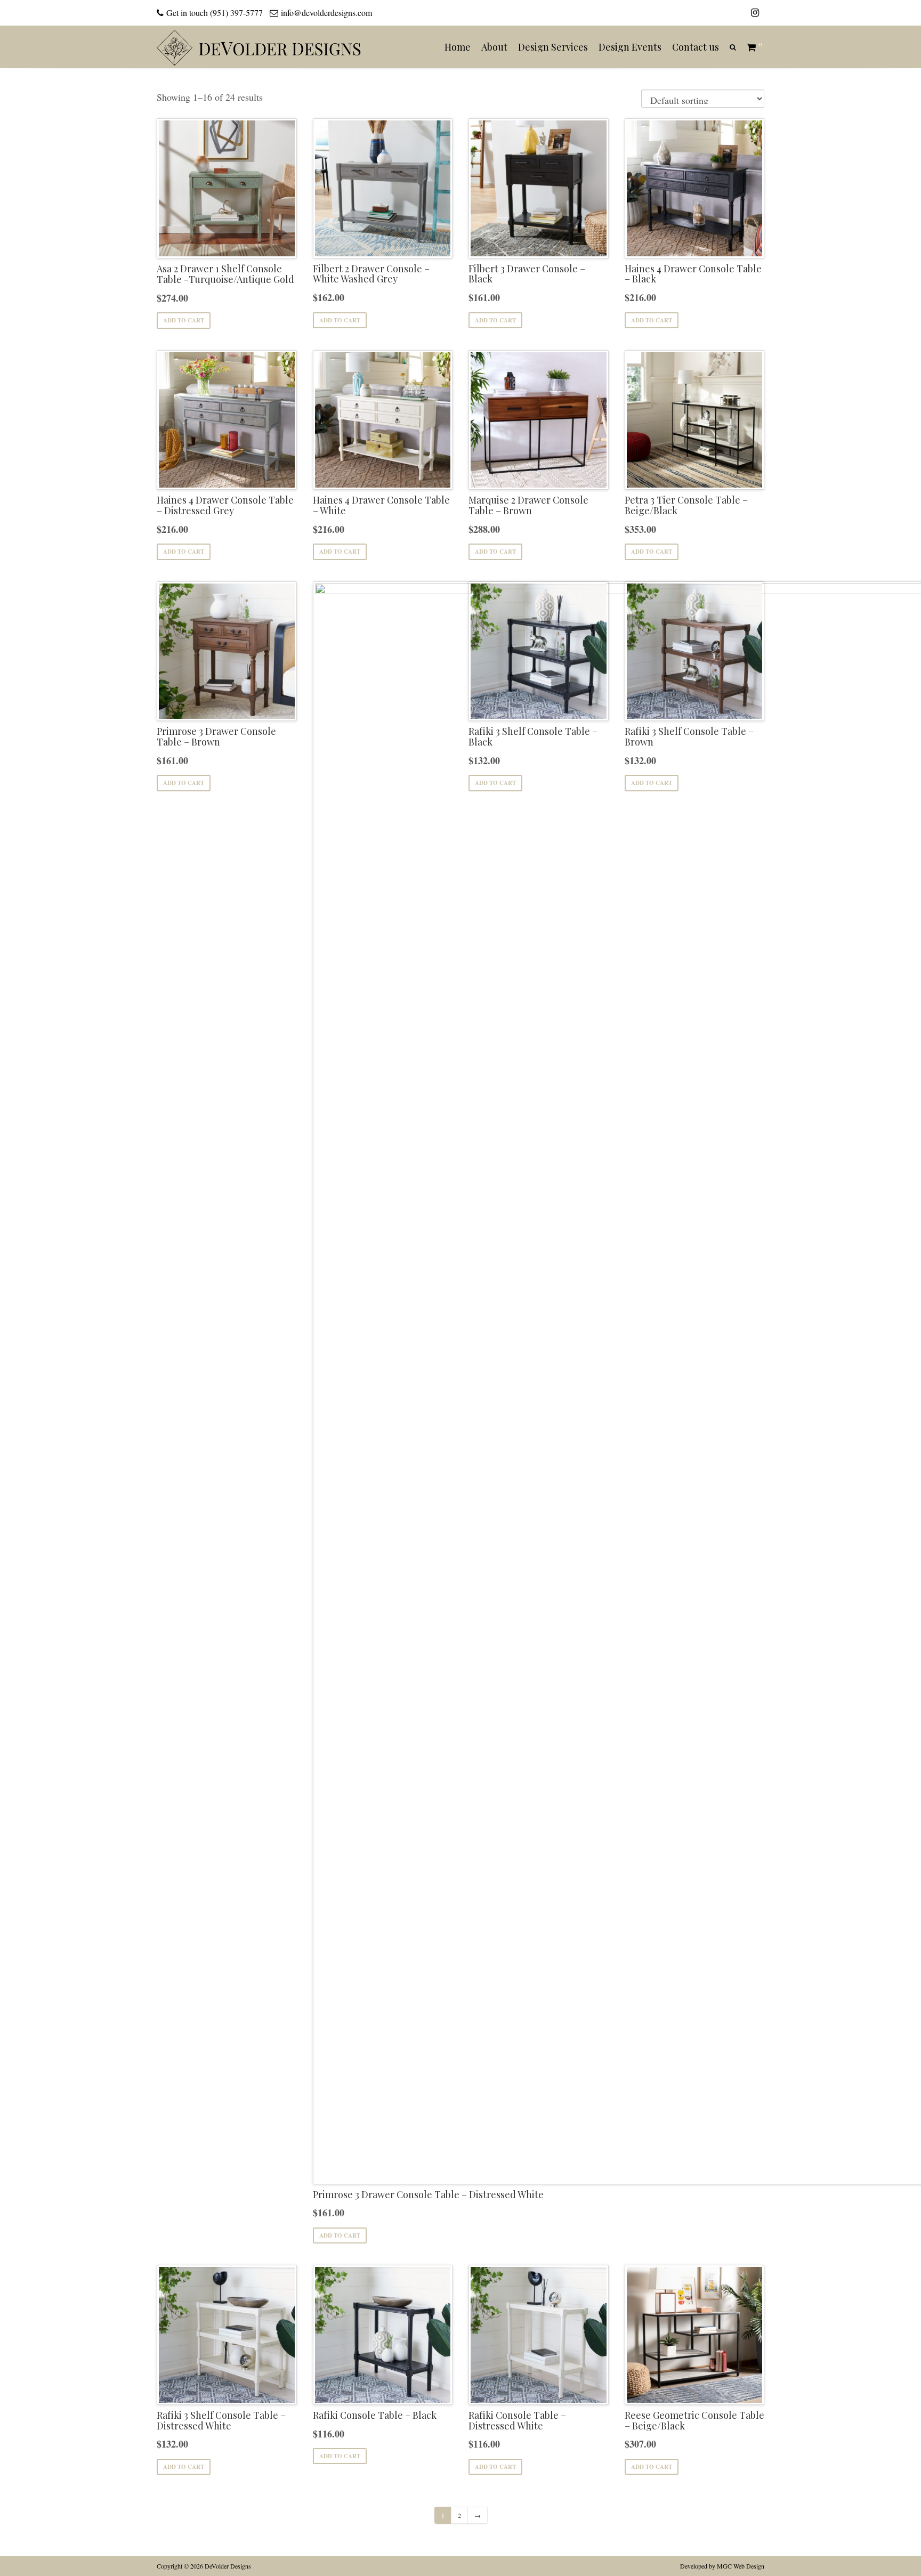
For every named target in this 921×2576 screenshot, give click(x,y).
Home (458, 47)
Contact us (696, 47)
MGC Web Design (741, 2566)
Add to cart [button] (184, 320)
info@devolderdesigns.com (326, 13)
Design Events (630, 47)
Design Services (553, 47)
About (494, 47)
